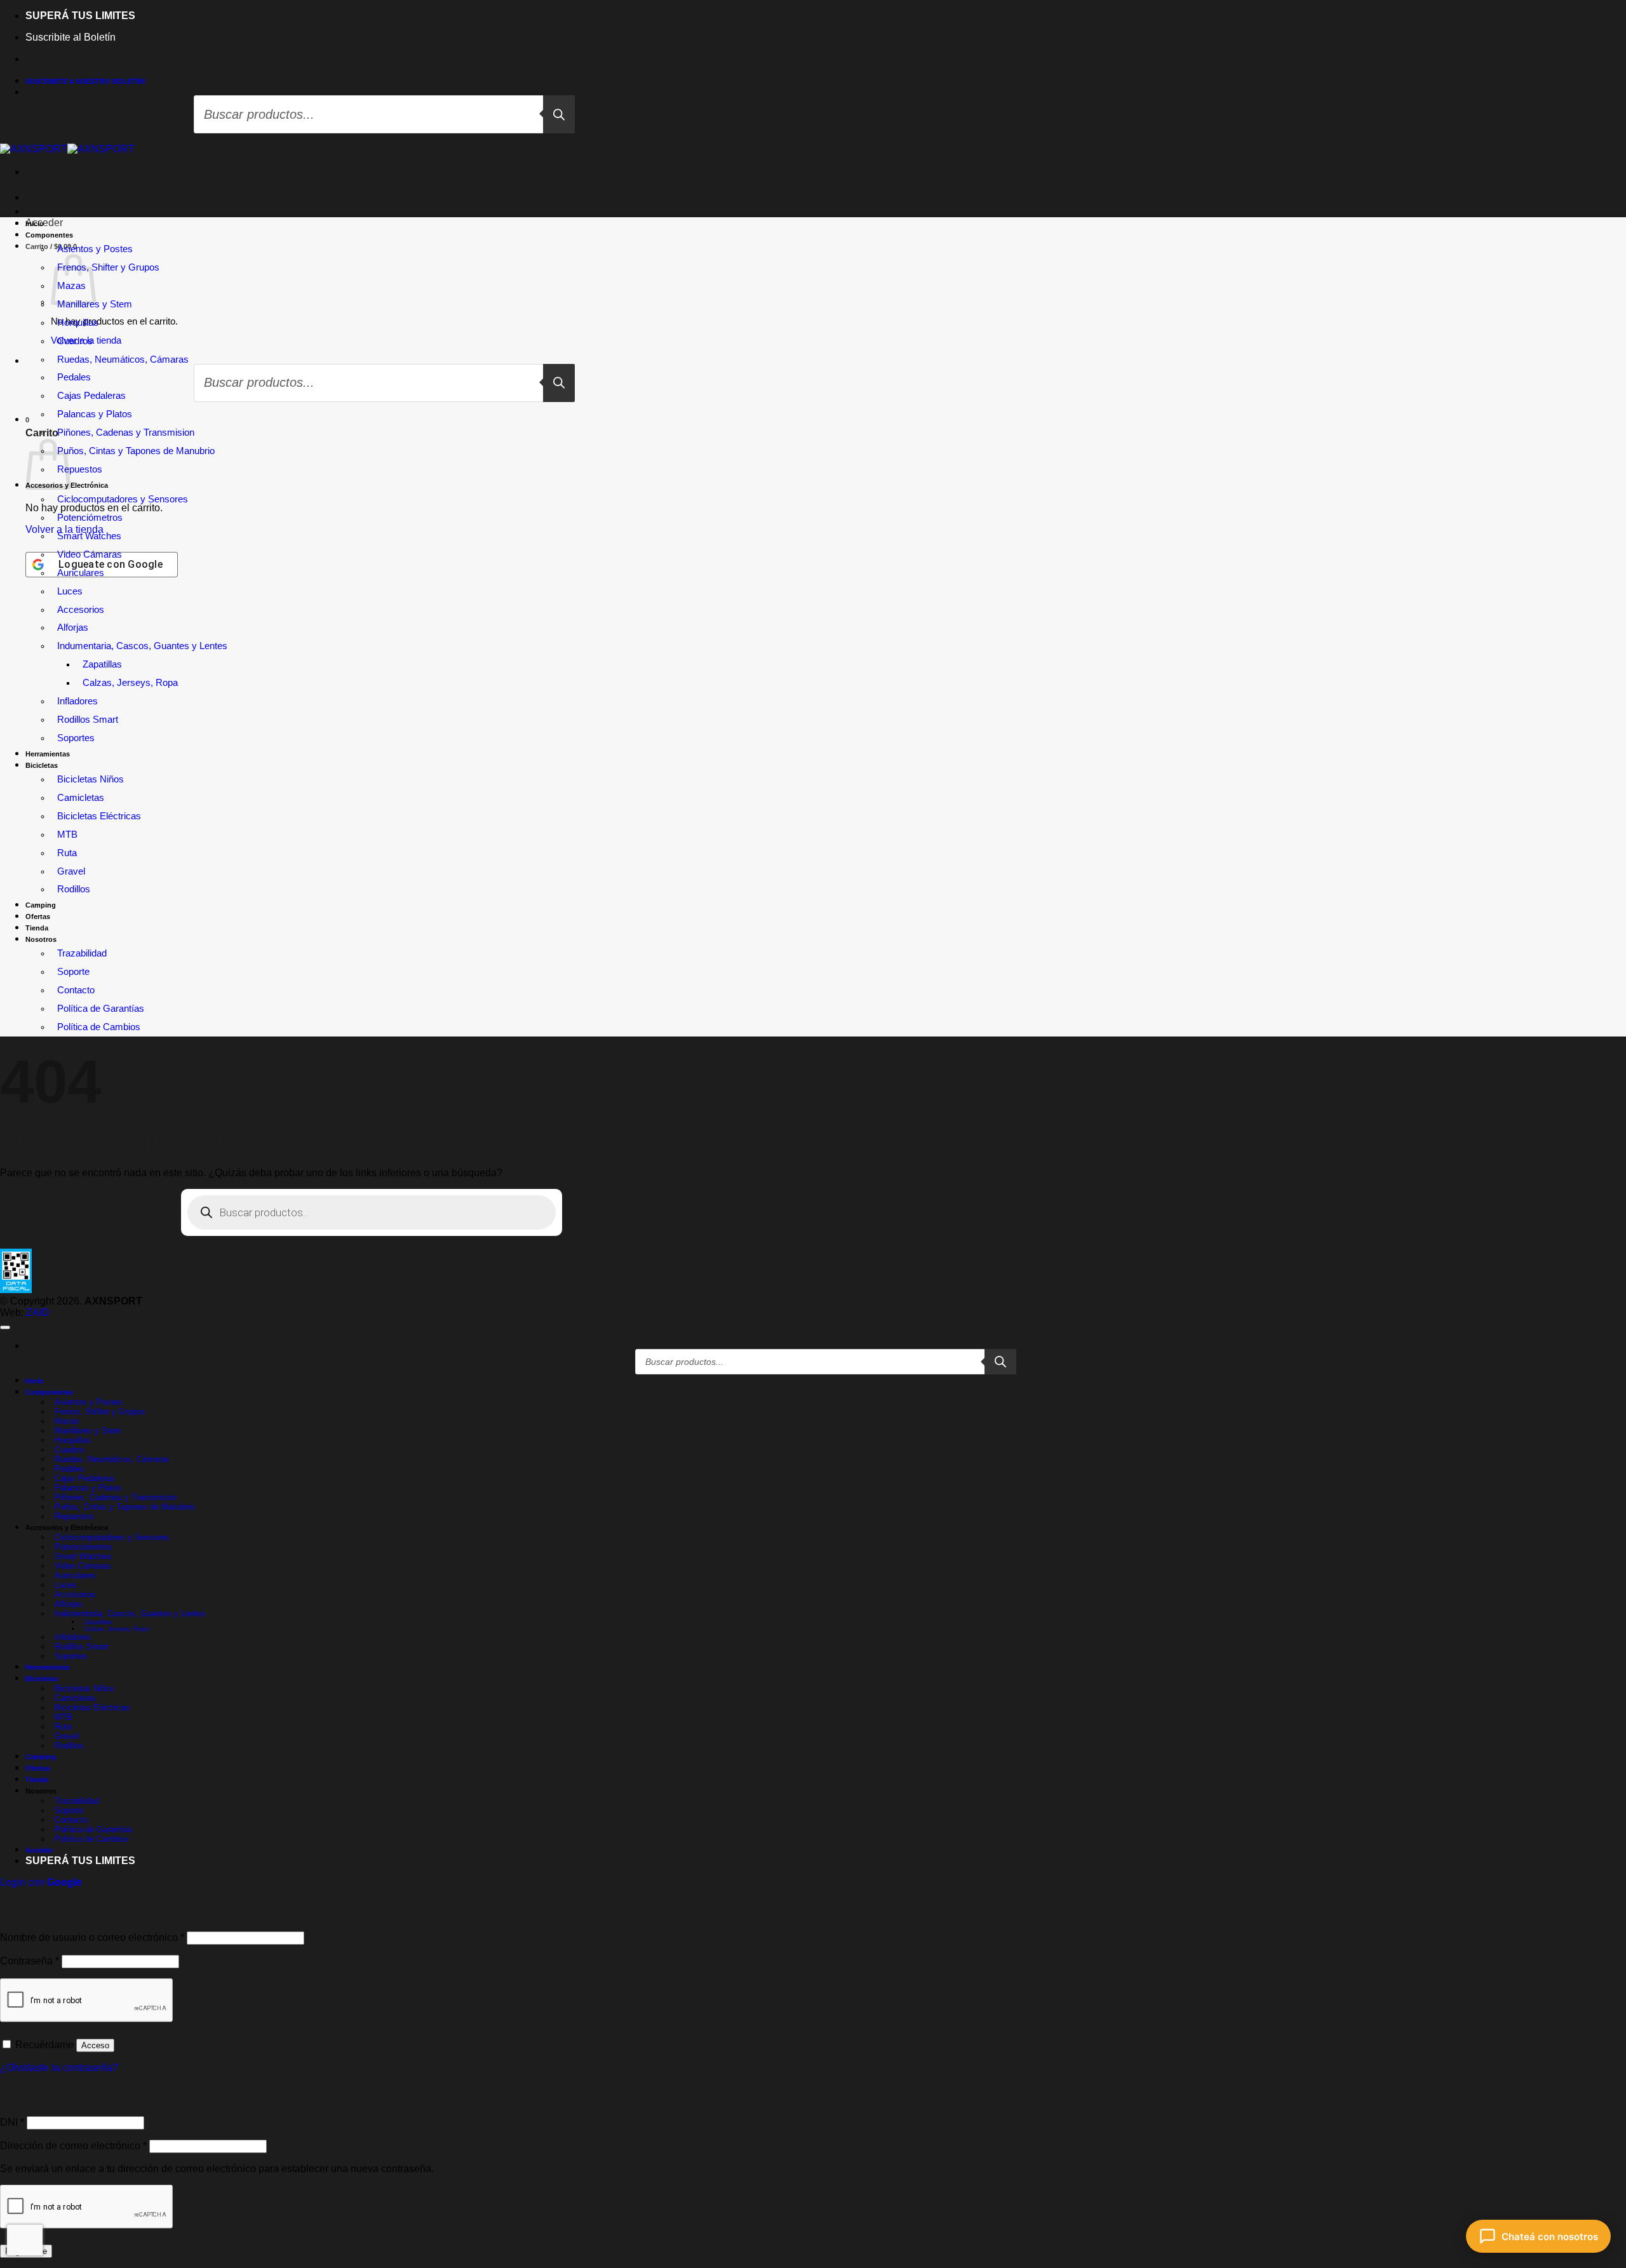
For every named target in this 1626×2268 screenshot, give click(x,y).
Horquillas (78, 323)
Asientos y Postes (95, 249)
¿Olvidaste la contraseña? (59, 2068)
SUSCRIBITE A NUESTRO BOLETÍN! (86, 81)
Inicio (35, 224)
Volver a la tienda (64, 529)
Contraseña (30, 1961)
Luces (70, 591)
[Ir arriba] (5, 1327)
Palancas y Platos (95, 414)
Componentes (49, 235)
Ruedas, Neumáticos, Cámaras (123, 359)
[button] (44, 223)
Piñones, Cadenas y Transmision (126, 433)
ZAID (38, 1312)
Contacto (76, 990)
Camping (41, 905)
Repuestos (80, 469)
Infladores (77, 701)
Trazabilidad (82, 953)
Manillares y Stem (95, 304)
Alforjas (73, 627)
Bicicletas (42, 765)
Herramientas (48, 754)
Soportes (76, 738)
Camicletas (81, 798)
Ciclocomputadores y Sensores (123, 499)
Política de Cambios (99, 1027)
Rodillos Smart (88, 720)
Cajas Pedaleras (85, 1478)
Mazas (71, 286)
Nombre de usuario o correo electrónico (92, 1937)
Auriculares (81, 573)
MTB (67, 835)
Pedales (70, 1469)
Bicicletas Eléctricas (99, 816)
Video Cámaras (90, 554)
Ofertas (38, 916)
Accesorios (81, 610)
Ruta (67, 853)
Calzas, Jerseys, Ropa (130, 683)
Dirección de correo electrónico (73, 2146)
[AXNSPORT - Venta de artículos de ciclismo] (67, 149)
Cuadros (75, 341)
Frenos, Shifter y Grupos (108, 267)
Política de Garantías (101, 1009)
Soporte (73, 972)
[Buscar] (559, 114)
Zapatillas (102, 664)
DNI (12, 2122)
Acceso (95, 2045)
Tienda (37, 928)
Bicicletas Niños (91, 779)
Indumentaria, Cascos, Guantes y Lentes (142, 646)
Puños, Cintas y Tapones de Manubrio (136, 451)
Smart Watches (89, 536)
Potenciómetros (90, 518)
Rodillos (74, 889)
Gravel (71, 871)
